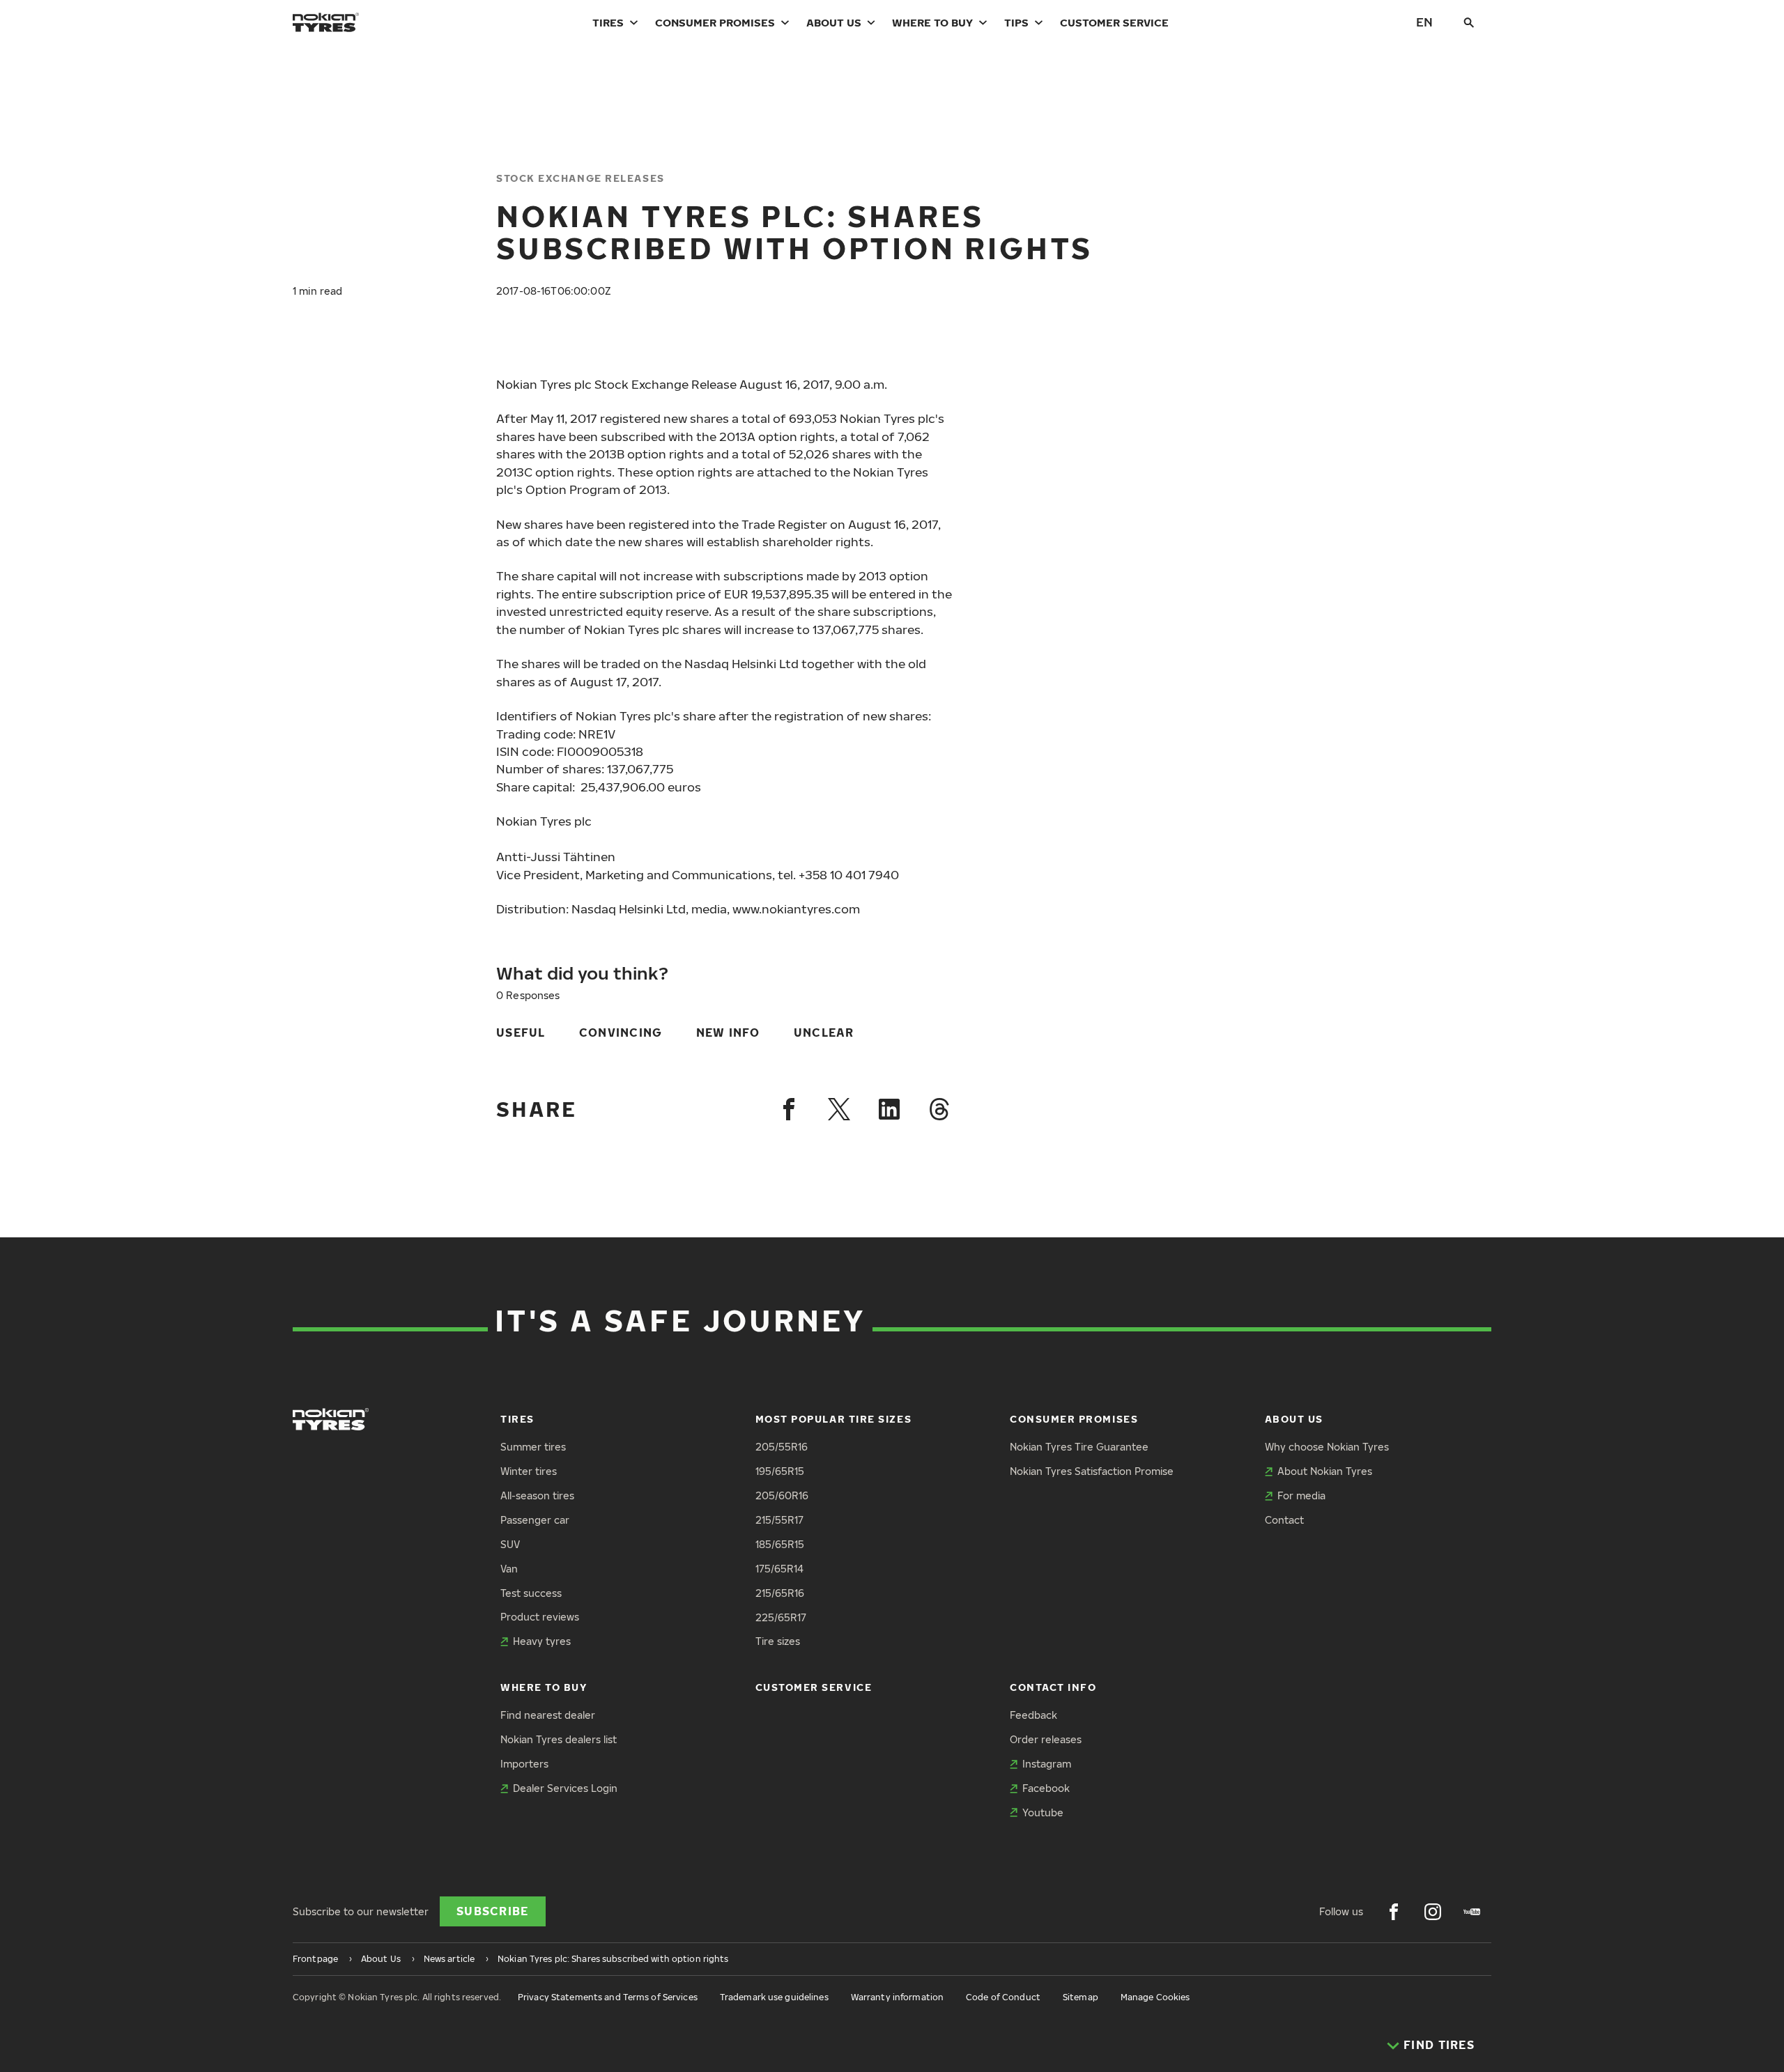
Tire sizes (778, 1641)
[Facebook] (789, 1109)
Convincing (621, 1033)
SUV (510, 1544)
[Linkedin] (889, 1109)
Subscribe (493, 1911)
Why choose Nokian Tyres (1327, 1447)
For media (1301, 1495)
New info (728, 1033)
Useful (521, 1033)
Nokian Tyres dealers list (559, 1739)
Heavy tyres (542, 1641)
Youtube (1043, 1812)
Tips (1016, 22)
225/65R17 (781, 1617)
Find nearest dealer (548, 1715)
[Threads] (939, 1109)
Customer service (1114, 22)
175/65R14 (779, 1569)
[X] (839, 1109)
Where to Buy (932, 22)
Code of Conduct (1003, 1997)
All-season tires (537, 1495)
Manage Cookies (1155, 1997)
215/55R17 (779, 1520)
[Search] (1469, 22)
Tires (608, 22)
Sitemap (1081, 1997)
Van (509, 1569)
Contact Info (1053, 1687)
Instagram (1047, 1764)
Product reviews (540, 1617)
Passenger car (535, 1520)
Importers (524, 1764)
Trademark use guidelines (774, 1997)
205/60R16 (782, 1495)
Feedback (1033, 1715)
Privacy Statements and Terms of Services (608, 1997)
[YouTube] (1472, 1912)
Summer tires (533, 1447)
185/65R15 (780, 1544)
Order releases (1046, 1739)
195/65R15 (780, 1471)
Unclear (824, 1033)
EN (1424, 22)
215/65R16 (780, 1593)
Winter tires (529, 1471)
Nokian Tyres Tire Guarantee (1079, 1447)
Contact (1284, 1520)
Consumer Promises (715, 22)
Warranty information (897, 1997)
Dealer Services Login (565, 1788)
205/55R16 (782, 1447)
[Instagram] (1433, 1912)
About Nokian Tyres (1325, 1471)
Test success (531, 1593)
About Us (834, 22)
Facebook (1046, 1788)
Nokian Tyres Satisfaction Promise (1092, 1471)
